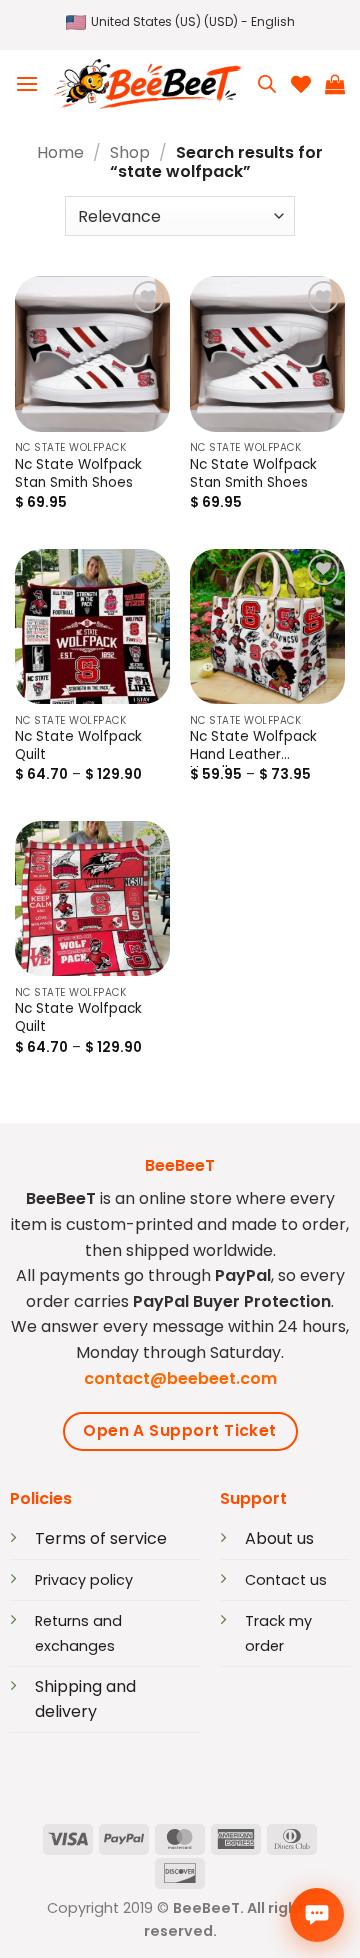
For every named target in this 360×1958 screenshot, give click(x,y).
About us (279, 1538)
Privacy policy (84, 1580)
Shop (130, 152)
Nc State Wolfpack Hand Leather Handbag (253, 747)
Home (60, 152)
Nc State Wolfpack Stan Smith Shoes (78, 474)
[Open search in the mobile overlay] (267, 84)
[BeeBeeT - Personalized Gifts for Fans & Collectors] (148, 84)
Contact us (286, 1580)
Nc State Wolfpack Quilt (78, 746)
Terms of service (101, 1538)
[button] (180, 22)
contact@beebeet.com (180, 1378)
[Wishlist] (301, 84)
